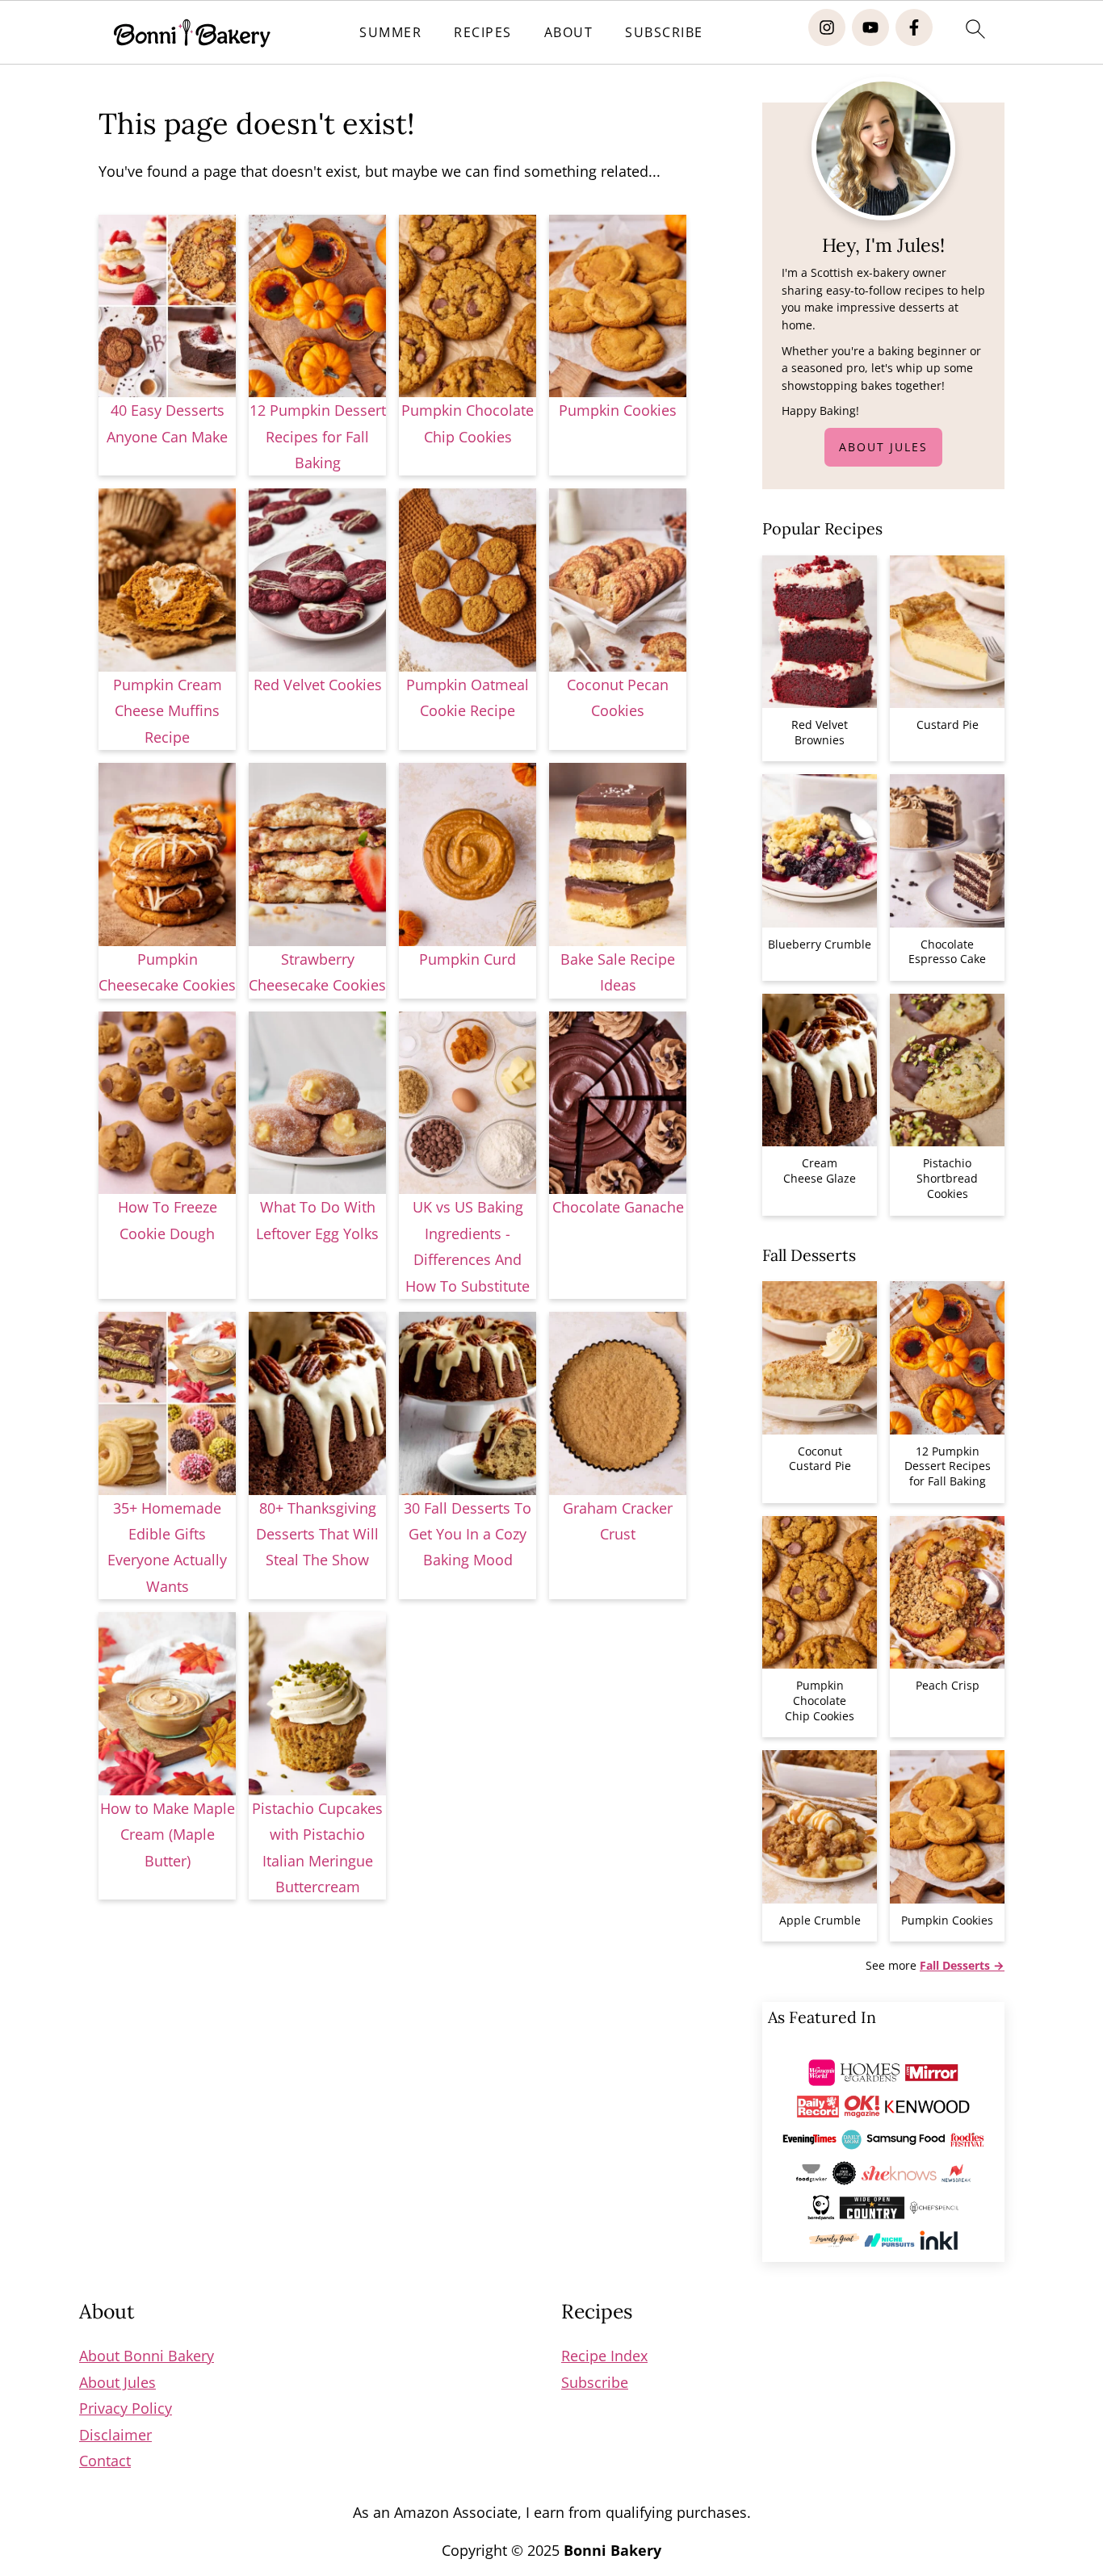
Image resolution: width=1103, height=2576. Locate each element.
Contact (105, 2461)
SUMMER (390, 33)
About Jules (883, 447)
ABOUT (569, 33)
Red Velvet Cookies (318, 685)
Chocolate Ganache (618, 1207)
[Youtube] (870, 27)
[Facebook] (914, 27)
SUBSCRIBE (664, 33)
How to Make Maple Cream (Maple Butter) (168, 1835)
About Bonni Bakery (147, 2356)
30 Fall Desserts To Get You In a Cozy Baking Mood (468, 1534)
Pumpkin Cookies (618, 410)
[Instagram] (827, 27)
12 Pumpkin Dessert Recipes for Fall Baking (318, 436)
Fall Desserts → (962, 1965)
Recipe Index (604, 2356)
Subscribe (595, 2382)
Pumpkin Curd (468, 959)
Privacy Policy (126, 2408)
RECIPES (483, 33)
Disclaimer (115, 2435)
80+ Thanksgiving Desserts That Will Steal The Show (317, 1534)
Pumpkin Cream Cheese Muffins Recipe (168, 711)
